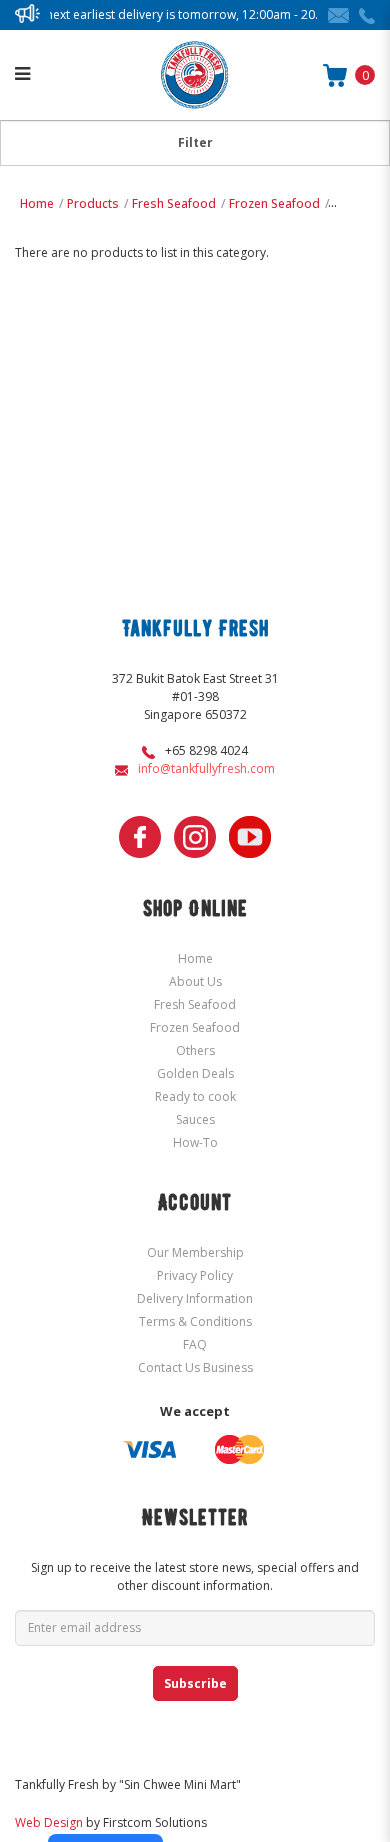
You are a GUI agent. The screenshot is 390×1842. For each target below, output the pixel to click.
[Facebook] (140, 837)
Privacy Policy (195, 1275)
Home (37, 203)
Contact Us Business (195, 1367)
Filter (195, 142)
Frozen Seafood (274, 203)
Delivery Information (195, 1298)
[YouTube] (250, 837)
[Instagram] (195, 837)
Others (353, 203)
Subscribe (195, 1683)
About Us (195, 981)
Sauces (195, 1119)
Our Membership (195, 1252)
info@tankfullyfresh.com (206, 768)
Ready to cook (195, 1096)
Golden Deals (195, 1073)
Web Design (49, 1822)
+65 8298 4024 (206, 750)
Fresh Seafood (174, 203)
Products (93, 203)
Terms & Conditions (195, 1321)
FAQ (195, 1344)
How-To (195, 1142)
